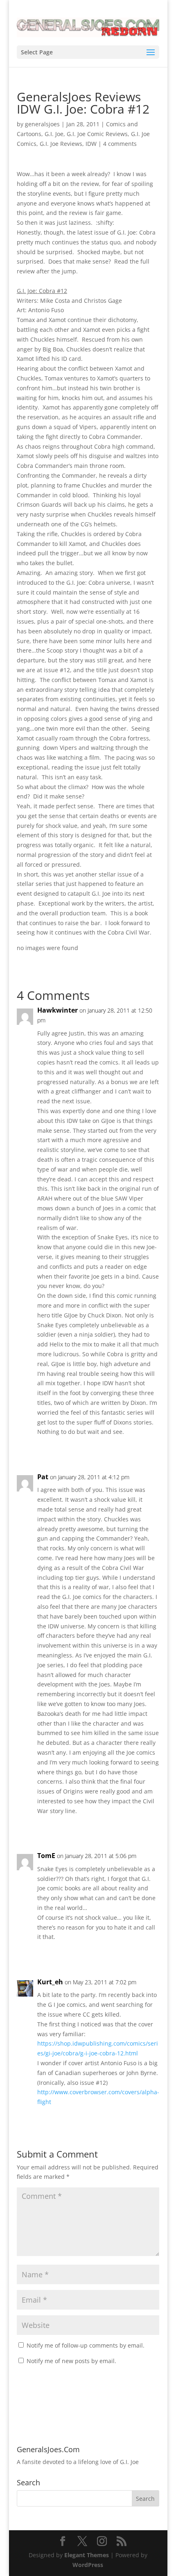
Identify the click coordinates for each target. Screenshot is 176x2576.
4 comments (120, 144)
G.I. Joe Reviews (61, 144)
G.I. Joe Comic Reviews (97, 134)
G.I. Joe (54, 134)
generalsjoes (42, 124)
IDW (91, 144)
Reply (144, 1449)
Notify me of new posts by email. (71, 2361)
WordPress (88, 2565)
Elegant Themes (87, 2555)
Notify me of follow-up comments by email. (86, 2345)
